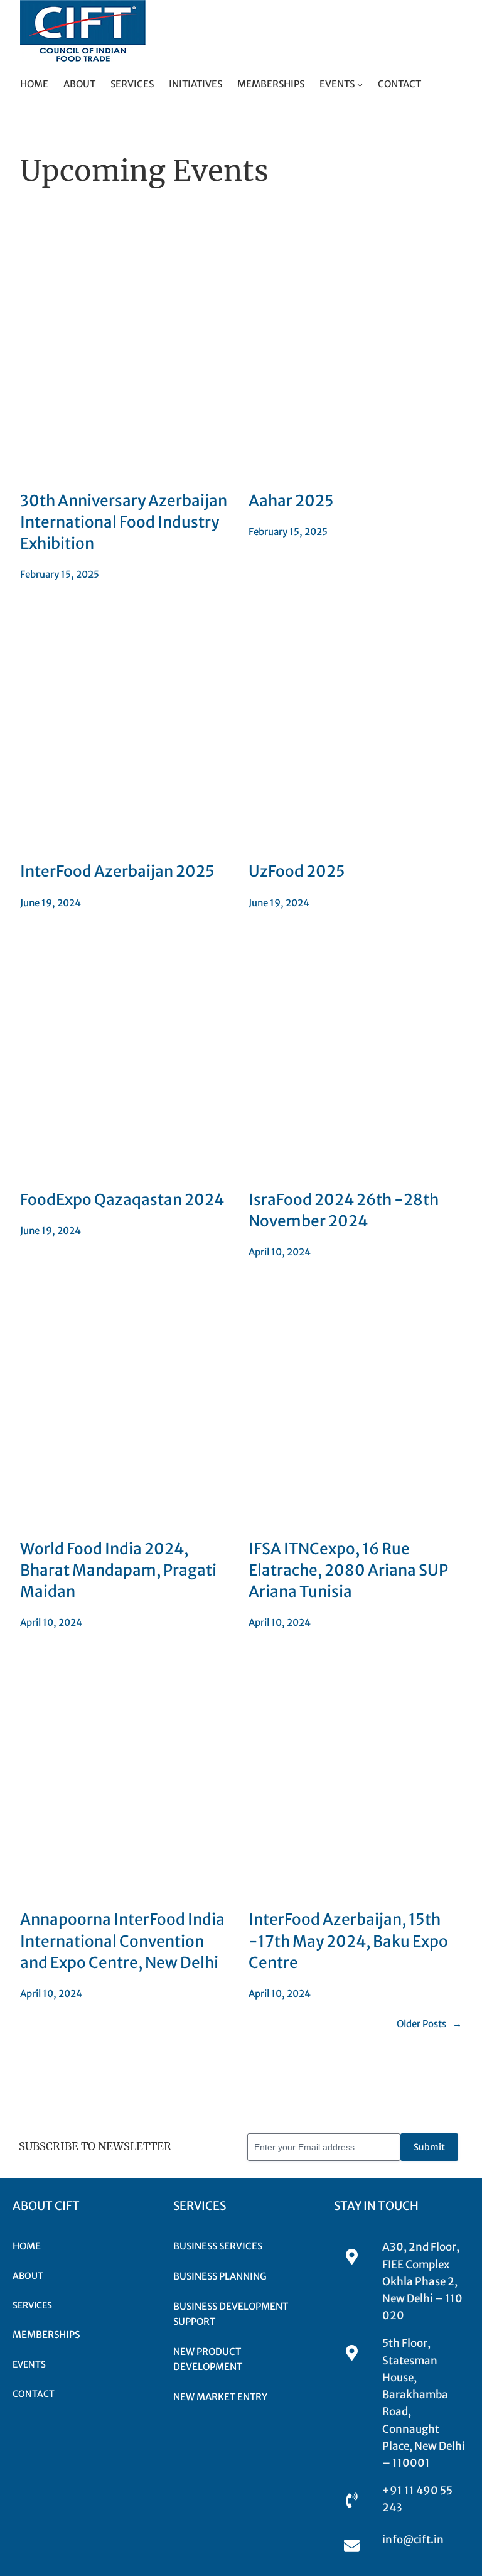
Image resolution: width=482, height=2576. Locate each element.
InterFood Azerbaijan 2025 (117, 871)
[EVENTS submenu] (360, 84)
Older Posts (429, 2024)
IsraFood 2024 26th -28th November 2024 (344, 1210)
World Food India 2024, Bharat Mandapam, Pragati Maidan (118, 1570)
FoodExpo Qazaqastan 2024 (122, 1200)
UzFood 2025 (297, 871)
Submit (429, 2147)
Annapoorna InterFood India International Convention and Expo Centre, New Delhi (122, 1941)
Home (34, 84)
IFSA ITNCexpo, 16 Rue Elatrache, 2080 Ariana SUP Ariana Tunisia (348, 1570)
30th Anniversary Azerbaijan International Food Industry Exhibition (124, 522)
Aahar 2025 (291, 501)
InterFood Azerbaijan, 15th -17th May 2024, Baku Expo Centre (348, 1941)
